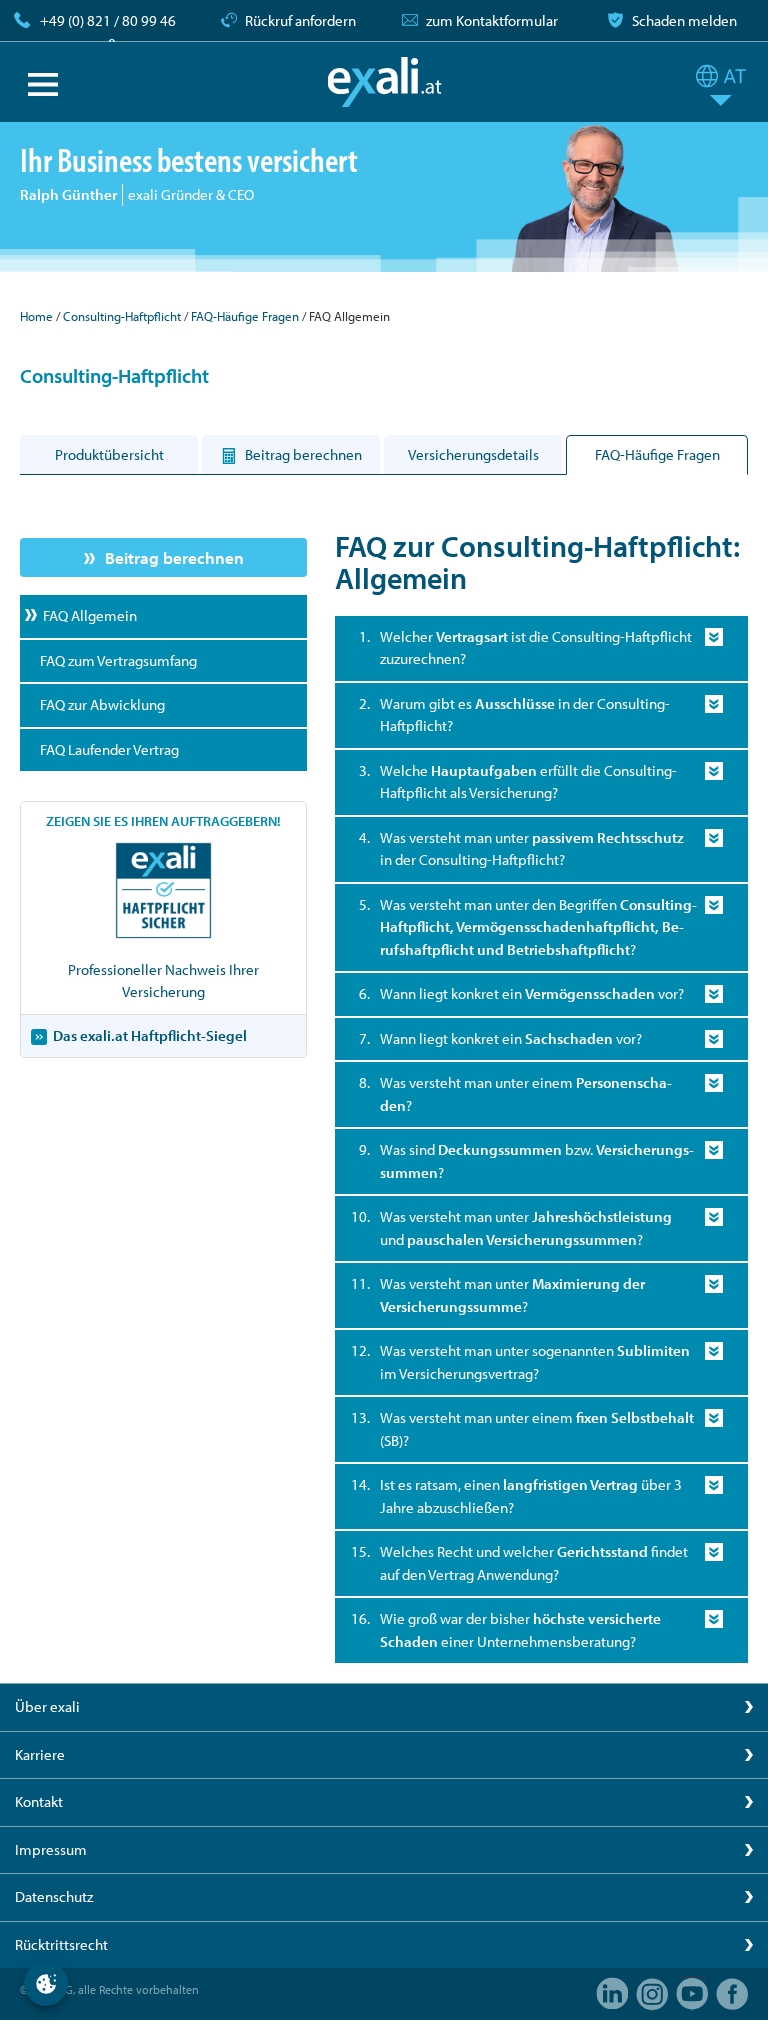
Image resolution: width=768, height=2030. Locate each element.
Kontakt (39, 1801)
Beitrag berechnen (174, 557)
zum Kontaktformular (492, 20)
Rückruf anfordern (300, 20)
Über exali (47, 1706)
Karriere (40, 1754)
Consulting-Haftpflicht (122, 316)
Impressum (51, 1849)
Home (36, 316)
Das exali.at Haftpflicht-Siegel (150, 1035)
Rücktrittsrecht (61, 1944)
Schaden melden (684, 20)
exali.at (384, 82)
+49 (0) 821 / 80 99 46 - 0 (108, 32)
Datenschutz (54, 1896)
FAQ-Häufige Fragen (245, 316)
